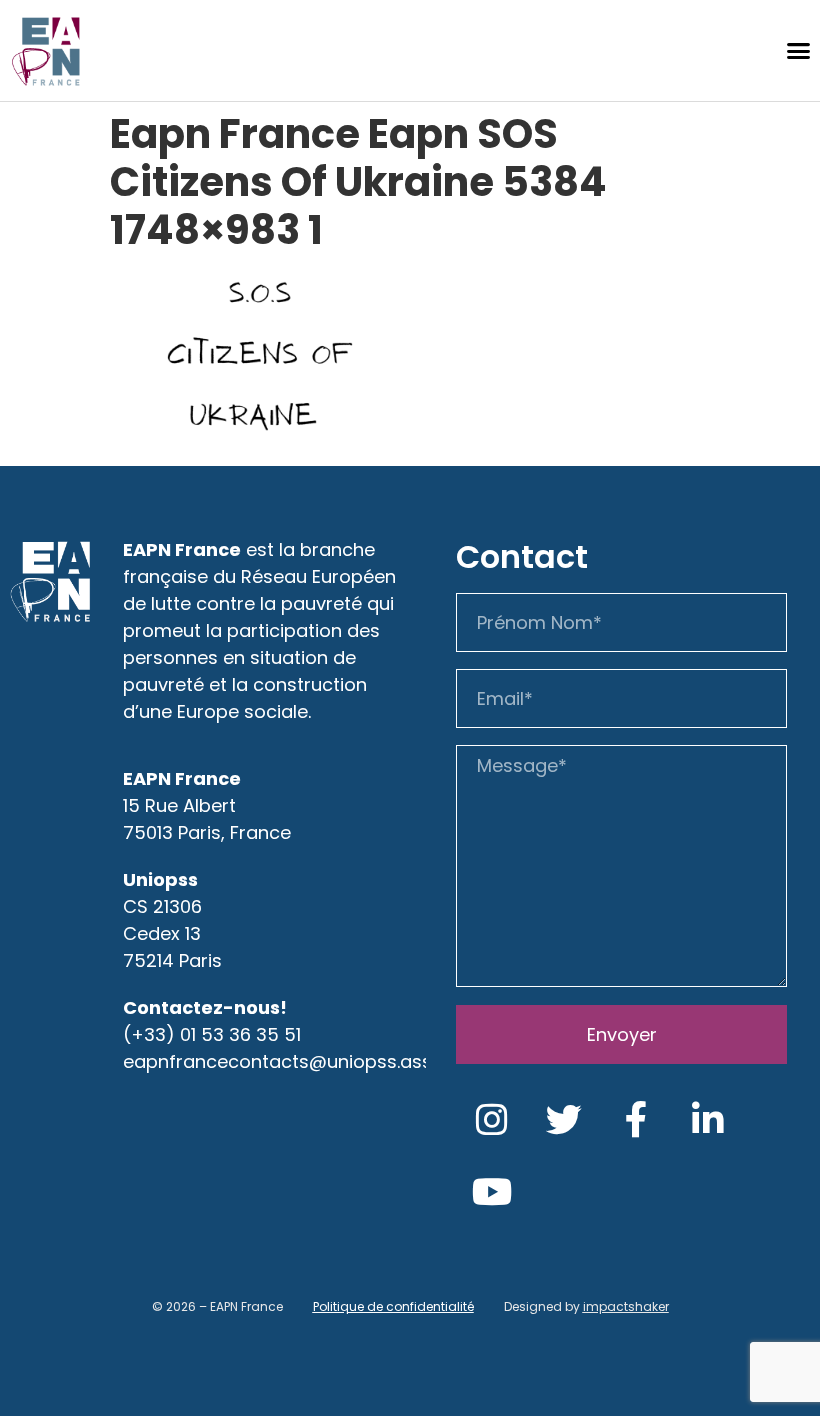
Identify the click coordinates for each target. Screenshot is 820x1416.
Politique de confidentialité (393, 1306)
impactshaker (626, 1306)
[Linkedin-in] (708, 1120)
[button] (798, 51)
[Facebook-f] (636, 1120)
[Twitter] (564, 1120)
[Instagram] (492, 1120)
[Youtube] (492, 1192)
